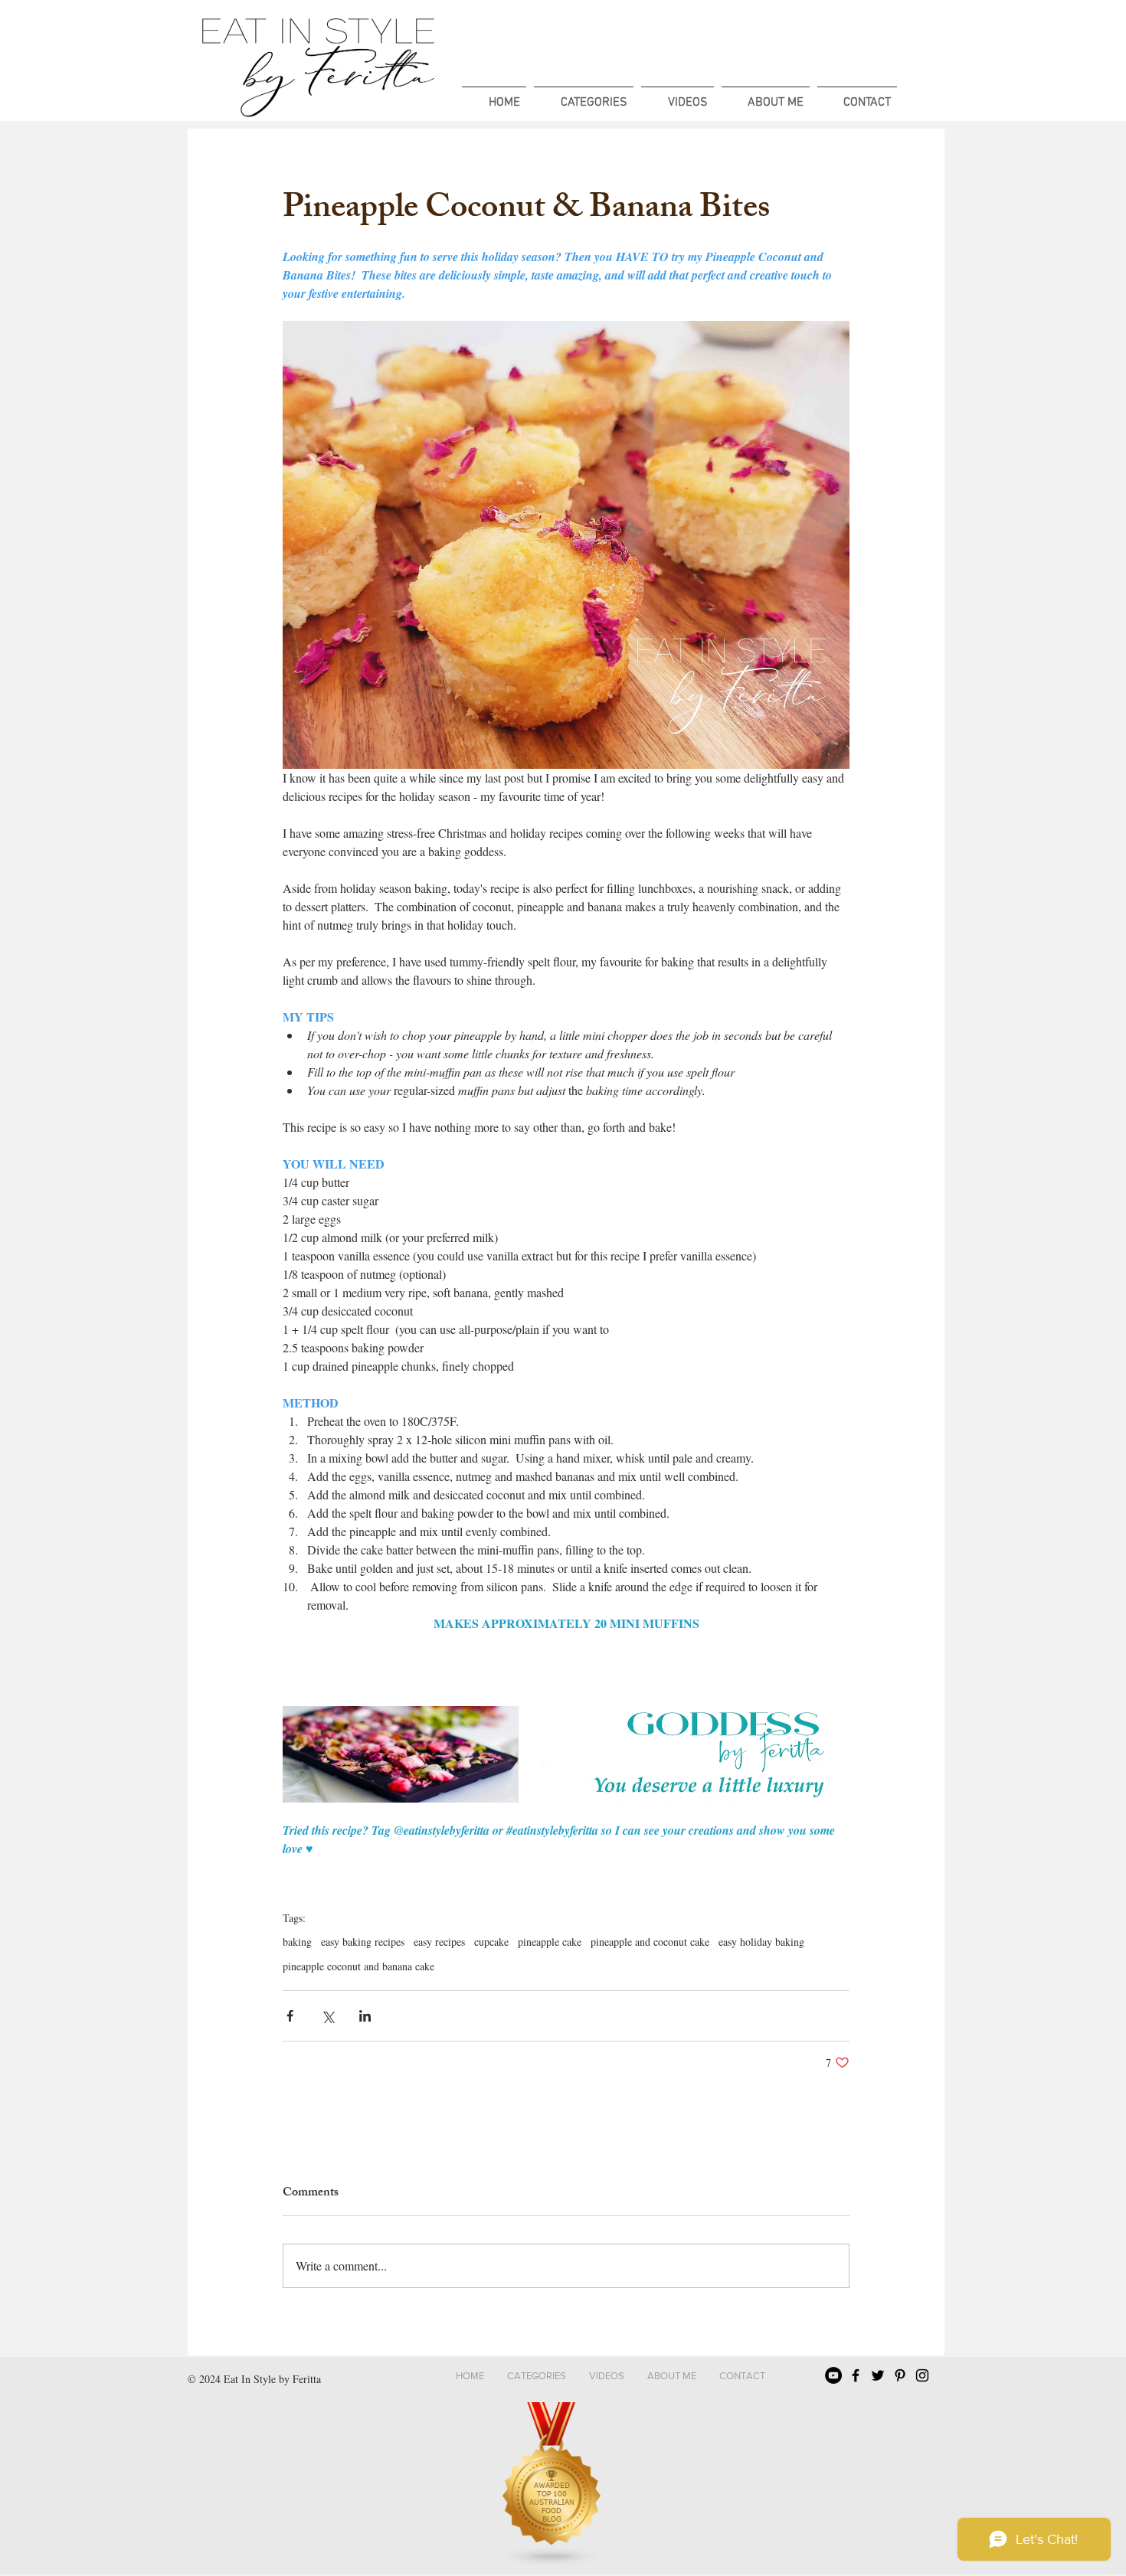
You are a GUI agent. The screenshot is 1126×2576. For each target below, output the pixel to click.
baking (297, 1942)
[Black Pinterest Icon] (900, 2375)
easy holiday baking (761, 1942)
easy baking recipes (363, 1942)
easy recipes (439, 1942)
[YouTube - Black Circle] (833, 2375)
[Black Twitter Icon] (878, 2375)
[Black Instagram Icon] (922, 2375)
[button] (584, 96)
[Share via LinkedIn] (365, 2016)
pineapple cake (550, 1942)
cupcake (491, 1942)
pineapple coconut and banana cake (358, 1966)
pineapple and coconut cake (650, 1942)
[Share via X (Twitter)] (327, 2016)
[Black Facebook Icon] (856, 2375)
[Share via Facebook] (290, 2016)
